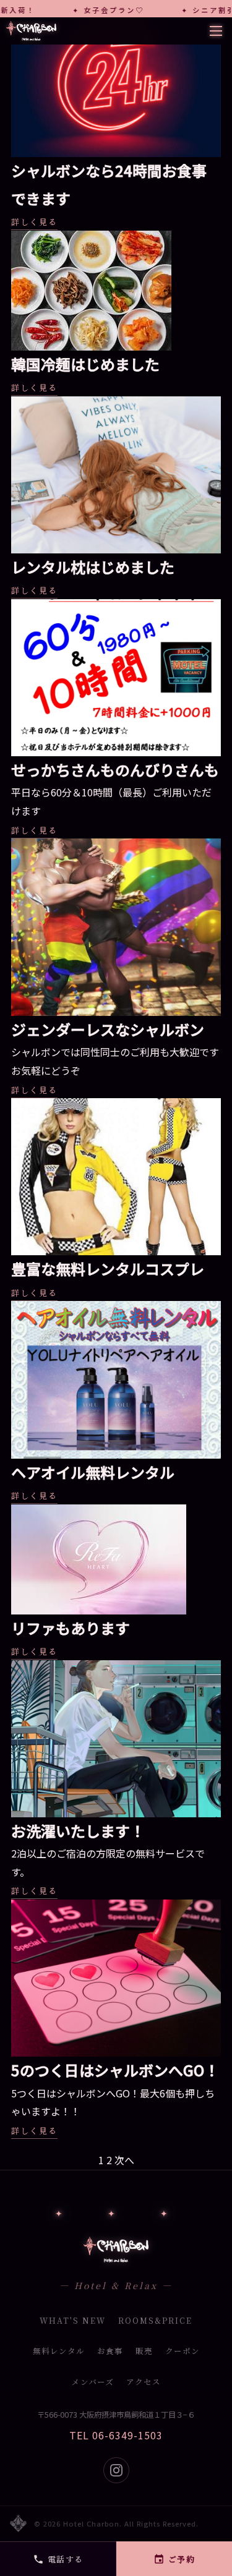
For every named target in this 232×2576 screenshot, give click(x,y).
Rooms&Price (155, 2321)
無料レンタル (59, 2351)
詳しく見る (34, 222)
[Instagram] (116, 2470)
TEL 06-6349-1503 (116, 2435)
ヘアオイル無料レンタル (93, 1472)
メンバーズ (93, 2382)
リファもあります (71, 1628)
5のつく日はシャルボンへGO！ (115, 2070)
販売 (144, 2351)
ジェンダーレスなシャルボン (108, 1029)
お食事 (110, 2351)
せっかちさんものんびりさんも (115, 770)
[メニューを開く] (216, 31)
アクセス (144, 2382)
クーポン (183, 2351)
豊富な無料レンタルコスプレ (108, 1269)
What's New (73, 2321)
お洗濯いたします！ (78, 1831)
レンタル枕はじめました (93, 567)
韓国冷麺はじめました (85, 364)
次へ (124, 2160)
